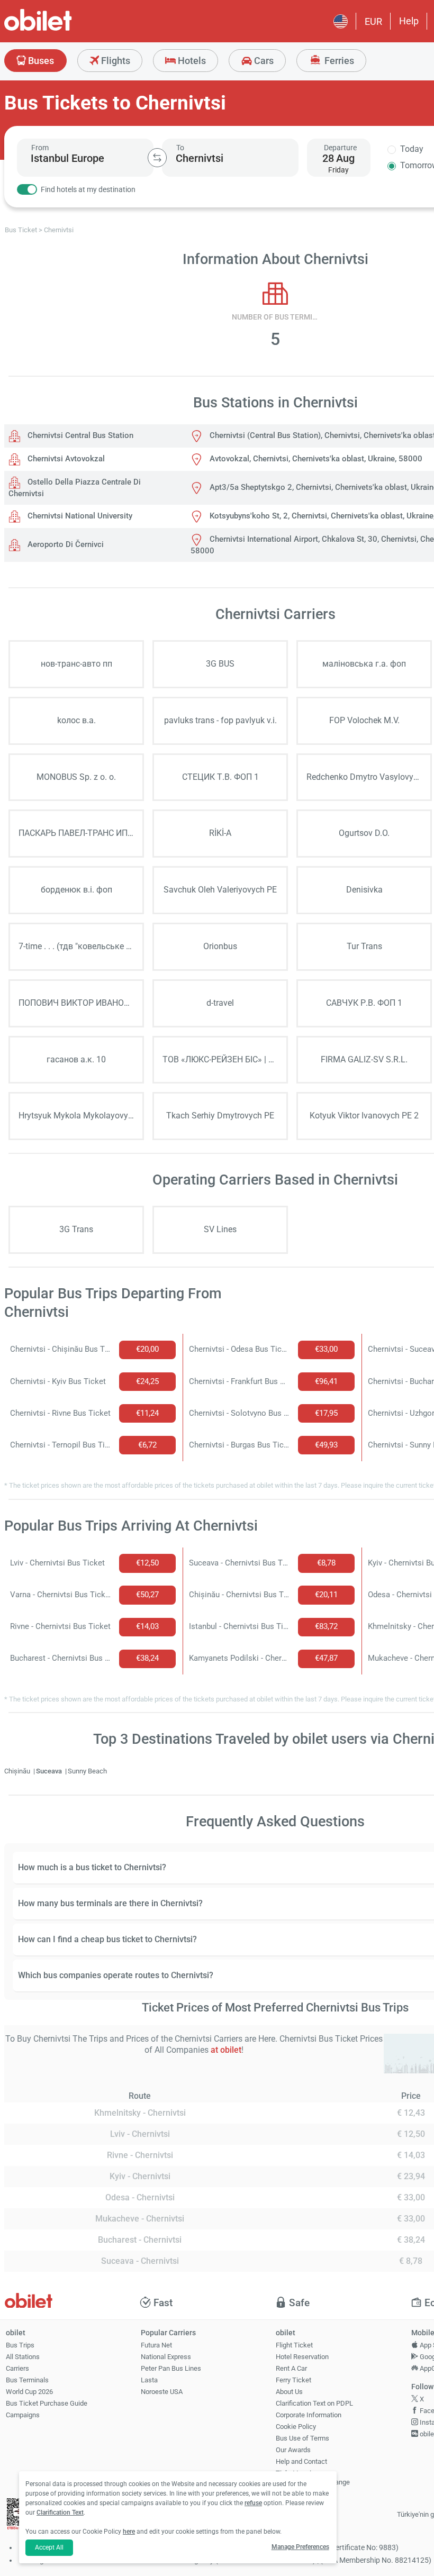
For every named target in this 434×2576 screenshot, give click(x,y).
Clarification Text (60, 2513)
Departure (340, 148)
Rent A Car (291, 2368)
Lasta (149, 2380)
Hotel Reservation (302, 2357)
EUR (373, 21)
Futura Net (156, 2345)
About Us (289, 2392)
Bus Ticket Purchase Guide (47, 2403)
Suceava (50, 1771)
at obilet (226, 2050)
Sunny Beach (87, 1771)
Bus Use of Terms (302, 2438)
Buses (40, 61)
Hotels (191, 61)
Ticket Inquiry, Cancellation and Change (313, 2478)
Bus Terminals (27, 2380)
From (40, 148)
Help (409, 21)
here (129, 2532)
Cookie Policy (296, 2427)
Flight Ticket (294, 2345)
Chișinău (18, 1771)
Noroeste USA (162, 2392)
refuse (253, 2503)
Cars (263, 61)
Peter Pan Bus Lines (171, 2368)
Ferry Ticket (293, 2380)
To (180, 148)
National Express (166, 2357)
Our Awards (293, 2450)
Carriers (17, 2368)
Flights (115, 61)
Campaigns (23, 2415)
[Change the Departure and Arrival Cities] (157, 158)
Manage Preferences (300, 2547)
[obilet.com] (64, 29)
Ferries (338, 61)
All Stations (23, 2357)
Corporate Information (309, 2415)
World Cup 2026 (29, 2392)
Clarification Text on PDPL (314, 2403)
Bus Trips (20, 2345)
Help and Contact (301, 2461)
